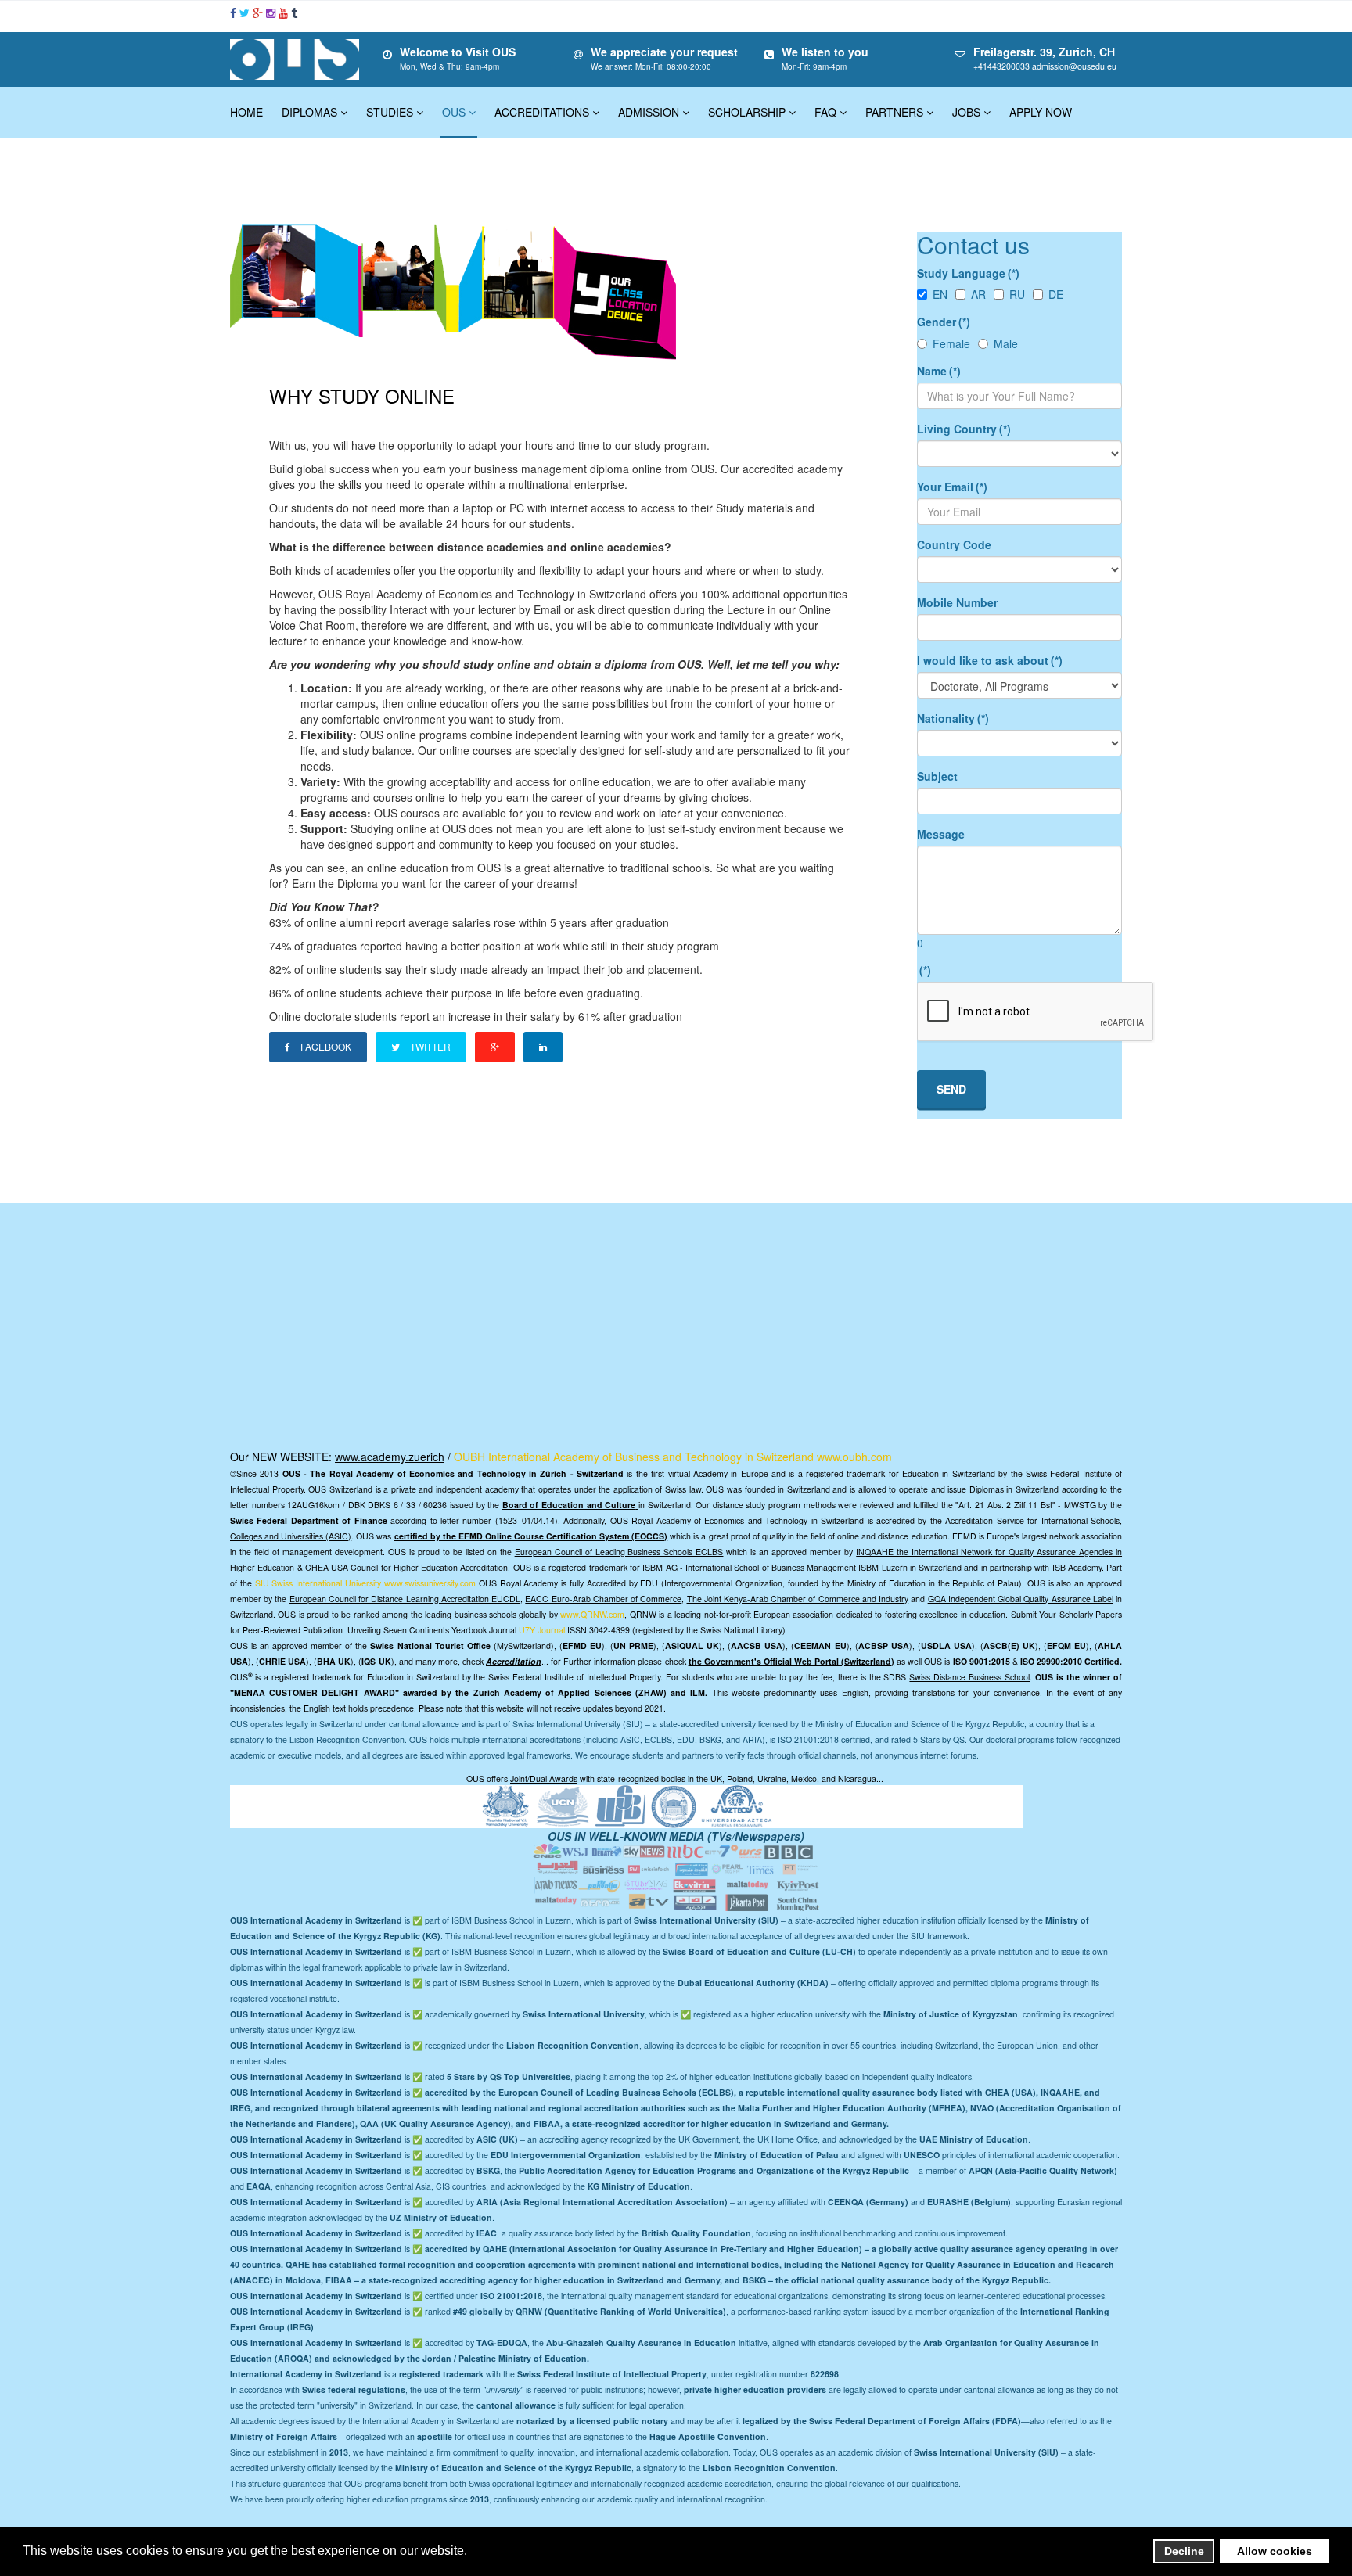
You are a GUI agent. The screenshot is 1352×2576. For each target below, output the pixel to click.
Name (939, 371)
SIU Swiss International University (318, 1583)
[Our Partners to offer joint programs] (627, 1805)
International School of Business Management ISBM (782, 1567)
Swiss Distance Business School (969, 1677)
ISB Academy (1077, 1567)
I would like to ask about (990, 660)
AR (978, 294)
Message (941, 834)
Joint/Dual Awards (544, 1778)
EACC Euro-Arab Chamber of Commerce (603, 1599)
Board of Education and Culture (569, 1505)
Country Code (954, 544)
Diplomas (309, 112)
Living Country (964, 429)
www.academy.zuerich (390, 1457)
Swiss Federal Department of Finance (309, 1520)
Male (1006, 343)
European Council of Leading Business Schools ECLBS (619, 1552)
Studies (390, 112)
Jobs (966, 112)
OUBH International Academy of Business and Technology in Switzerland (634, 1457)
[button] (471, 2553)
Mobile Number (957, 602)
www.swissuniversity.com (430, 1583)
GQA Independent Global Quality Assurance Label (1021, 1599)
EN (940, 294)
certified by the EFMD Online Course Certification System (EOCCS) (531, 1536)
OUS (454, 112)
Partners (894, 112)
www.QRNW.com (592, 1614)
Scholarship (747, 112)
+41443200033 (1001, 66)
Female (951, 343)
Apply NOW (1041, 112)
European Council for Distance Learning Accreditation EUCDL (405, 1599)
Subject (937, 776)
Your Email (952, 487)
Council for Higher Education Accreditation (429, 1567)
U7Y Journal (542, 1630)
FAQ (825, 112)
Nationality (953, 718)
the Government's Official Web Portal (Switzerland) (791, 1661)
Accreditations (542, 112)
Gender (944, 322)
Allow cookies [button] (1275, 2551)
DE (1056, 294)
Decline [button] (1184, 2551)
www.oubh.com (854, 1457)
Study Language (968, 273)
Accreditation (514, 1661)
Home (246, 112)
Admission (649, 112)
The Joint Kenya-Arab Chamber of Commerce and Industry (798, 1599)
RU (1017, 294)
